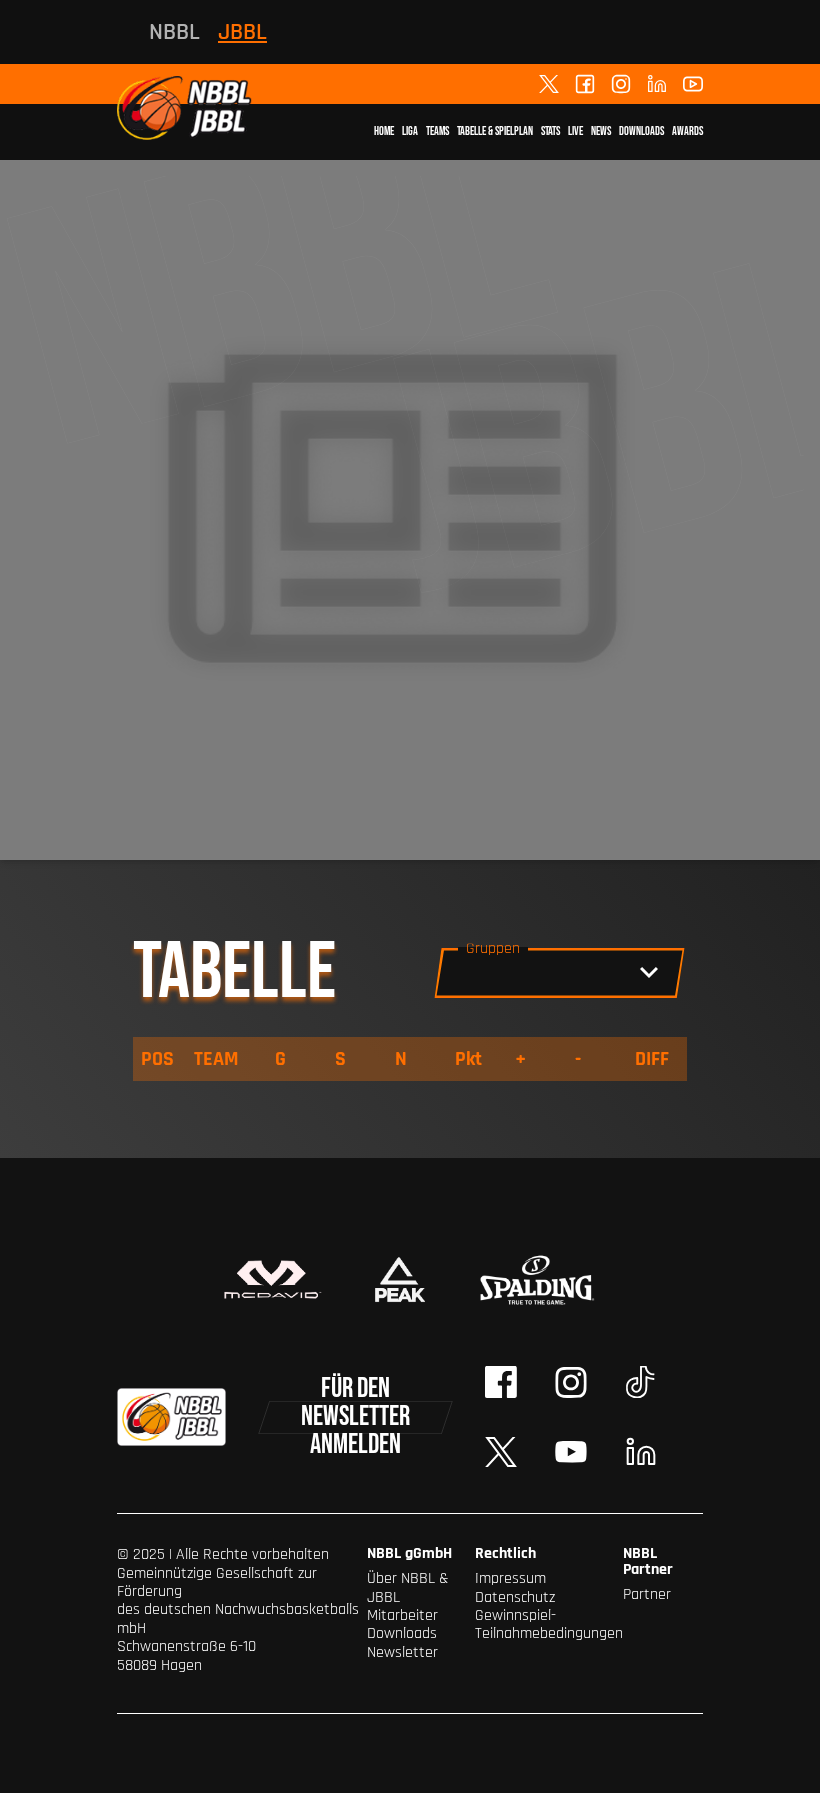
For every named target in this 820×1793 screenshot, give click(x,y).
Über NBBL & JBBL (408, 1587)
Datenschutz (515, 1597)
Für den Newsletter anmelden (355, 1417)
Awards (687, 131)
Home (384, 131)
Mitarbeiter (402, 1615)
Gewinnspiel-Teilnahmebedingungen (549, 1624)
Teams (437, 131)
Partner (647, 1594)
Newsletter (402, 1652)
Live (575, 131)
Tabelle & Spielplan (495, 131)
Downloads (641, 131)
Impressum (510, 1578)
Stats (550, 131)
